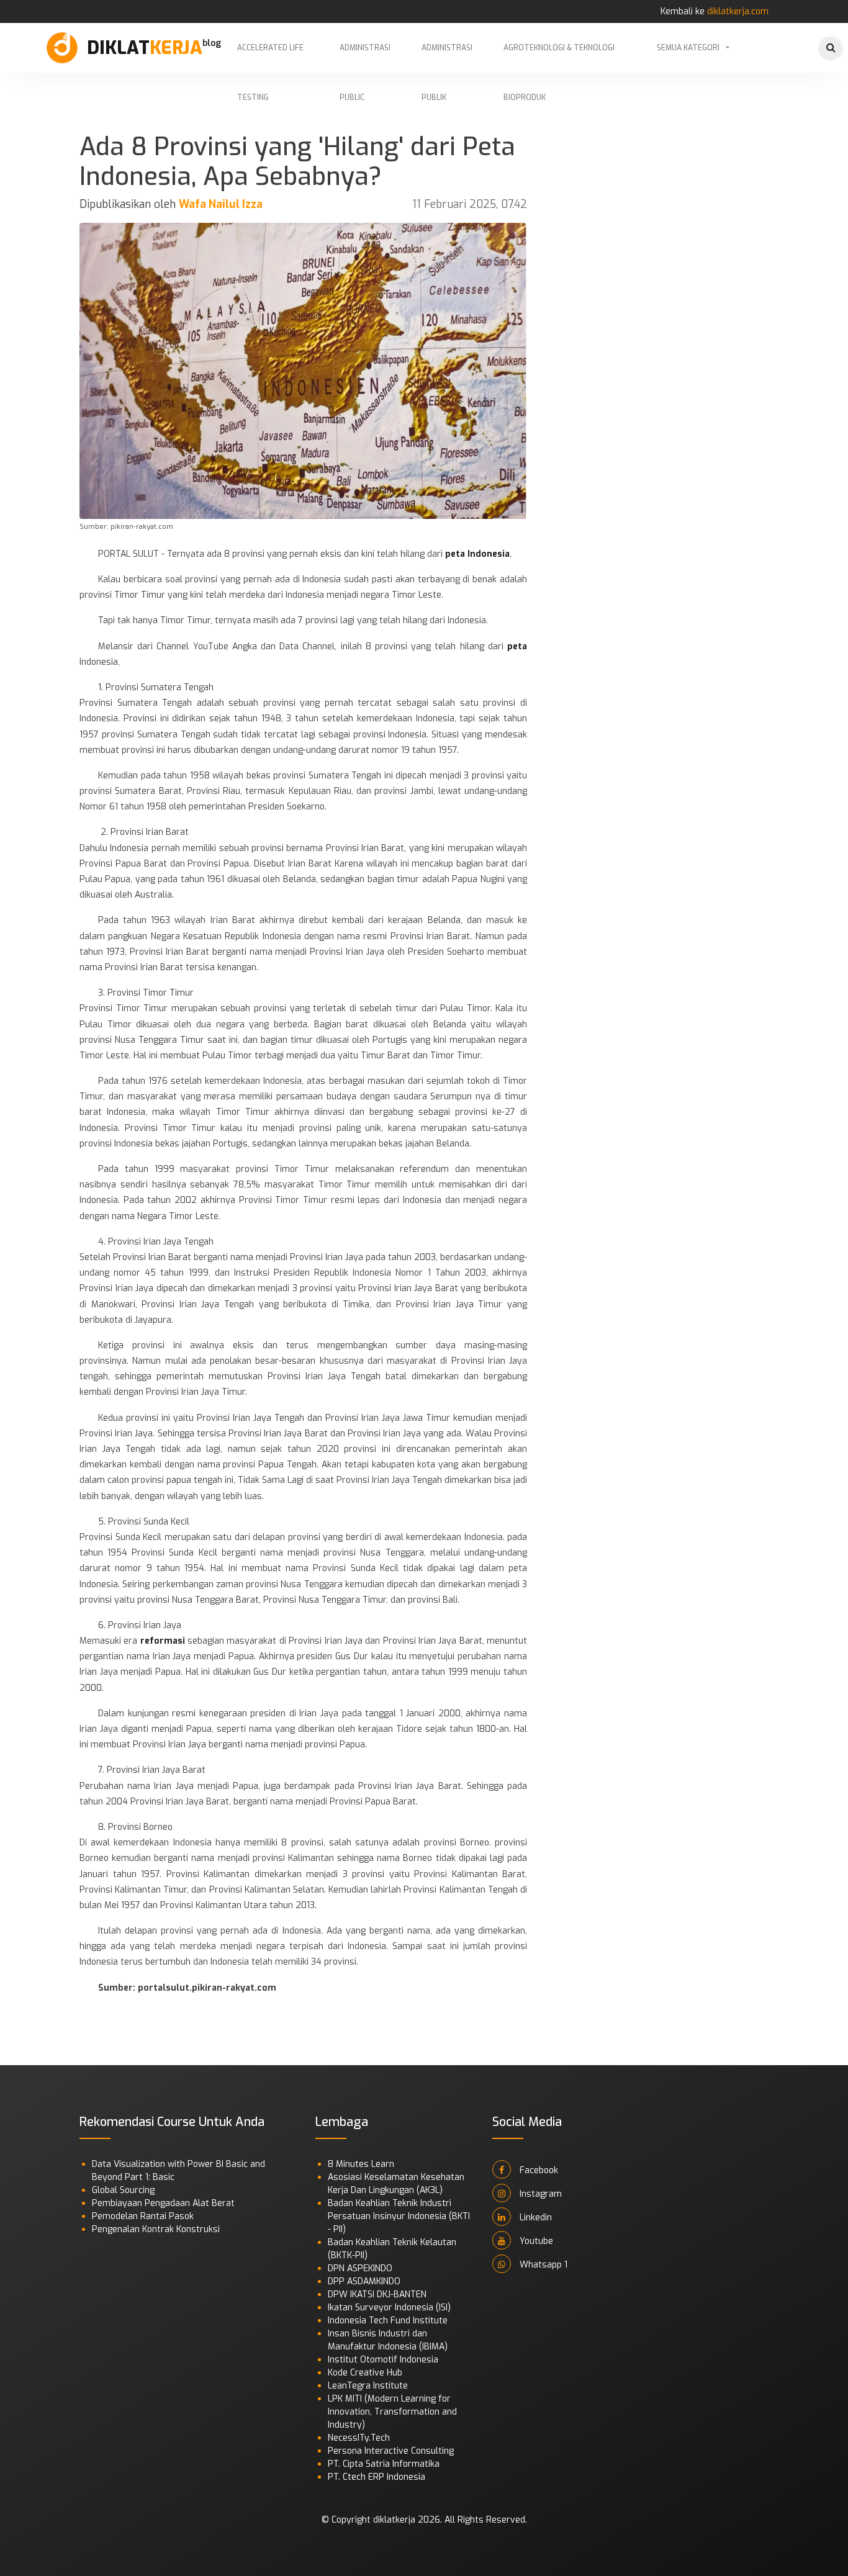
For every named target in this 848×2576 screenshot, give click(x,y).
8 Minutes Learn (361, 2164)
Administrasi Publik (447, 58)
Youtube (535, 2241)
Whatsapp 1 (542, 2265)
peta (517, 646)
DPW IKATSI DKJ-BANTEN (377, 2295)
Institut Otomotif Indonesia (383, 2360)
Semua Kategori (688, 48)
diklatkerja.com (738, 11)
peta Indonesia (477, 554)
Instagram (539, 2194)
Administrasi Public (365, 58)
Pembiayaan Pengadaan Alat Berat (163, 2203)
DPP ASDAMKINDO (364, 2281)
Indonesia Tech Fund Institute (388, 2321)
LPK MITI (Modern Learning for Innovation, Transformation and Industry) (392, 2412)
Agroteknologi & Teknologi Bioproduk (559, 58)
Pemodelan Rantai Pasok (143, 2216)
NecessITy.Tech (359, 2438)
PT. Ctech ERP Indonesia (377, 2477)
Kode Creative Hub (365, 2373)
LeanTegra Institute (368, 2386)
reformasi (163, 1641)
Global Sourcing (123, 2190)
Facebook (538, 2170)
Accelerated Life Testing (270, 58)
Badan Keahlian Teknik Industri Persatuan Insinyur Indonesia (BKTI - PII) (399, 2216)
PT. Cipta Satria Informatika (384, 2464)
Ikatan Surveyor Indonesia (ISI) (389, 2308)
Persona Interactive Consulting (391, 2451)
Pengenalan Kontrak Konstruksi (156, 2229)
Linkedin (535, 2218)
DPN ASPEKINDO (360, 2268)
